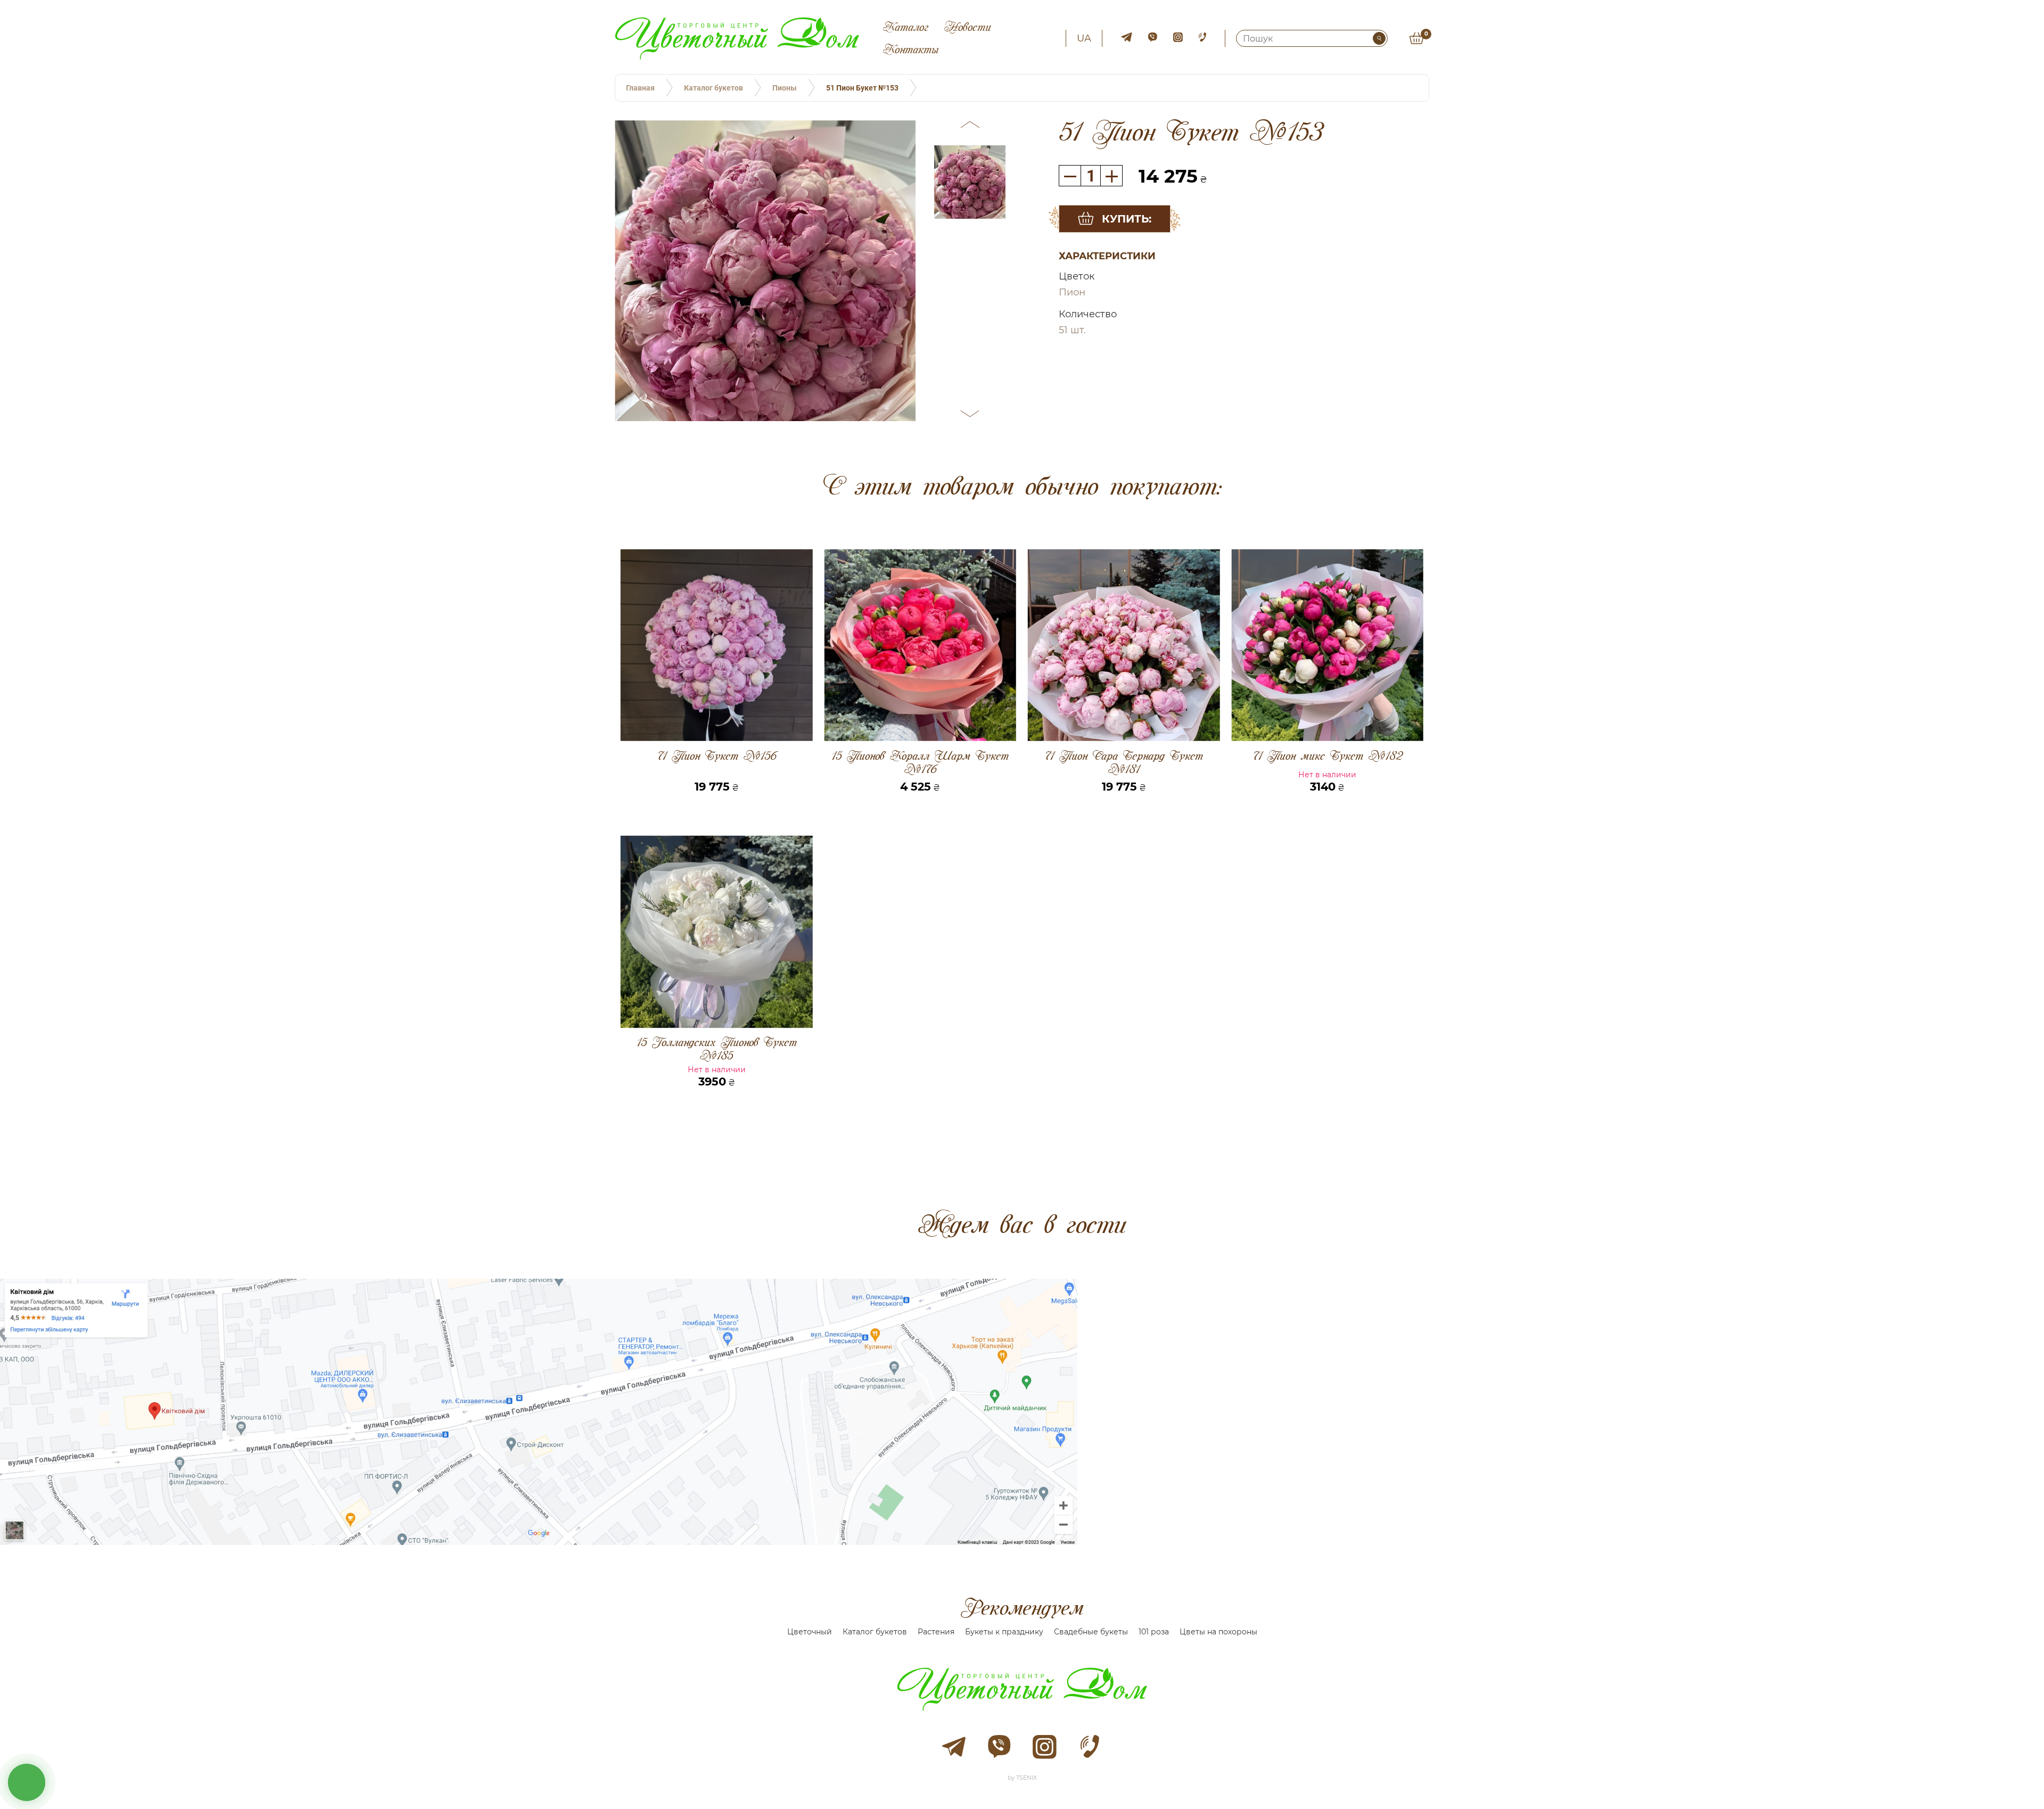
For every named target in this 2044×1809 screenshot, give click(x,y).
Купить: (1127, 219)
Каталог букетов (875, 1632)
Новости (968, 27)
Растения (936, 1632)
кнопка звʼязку (27, 1782)
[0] (1416, 38)
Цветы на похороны (1218, 1632)
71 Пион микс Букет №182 (1327, 756)
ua (1084, 38)
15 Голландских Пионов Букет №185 (717, 1049)
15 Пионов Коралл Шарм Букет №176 (920, 762)
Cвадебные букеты (1091, 1632)
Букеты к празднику (1004, 1632)
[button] (970, 126)
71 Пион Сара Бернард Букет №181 (1124, 762)
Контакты (911, 49)
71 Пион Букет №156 (716, 756)
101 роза (1154, 1632)
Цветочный (810, 1632)
